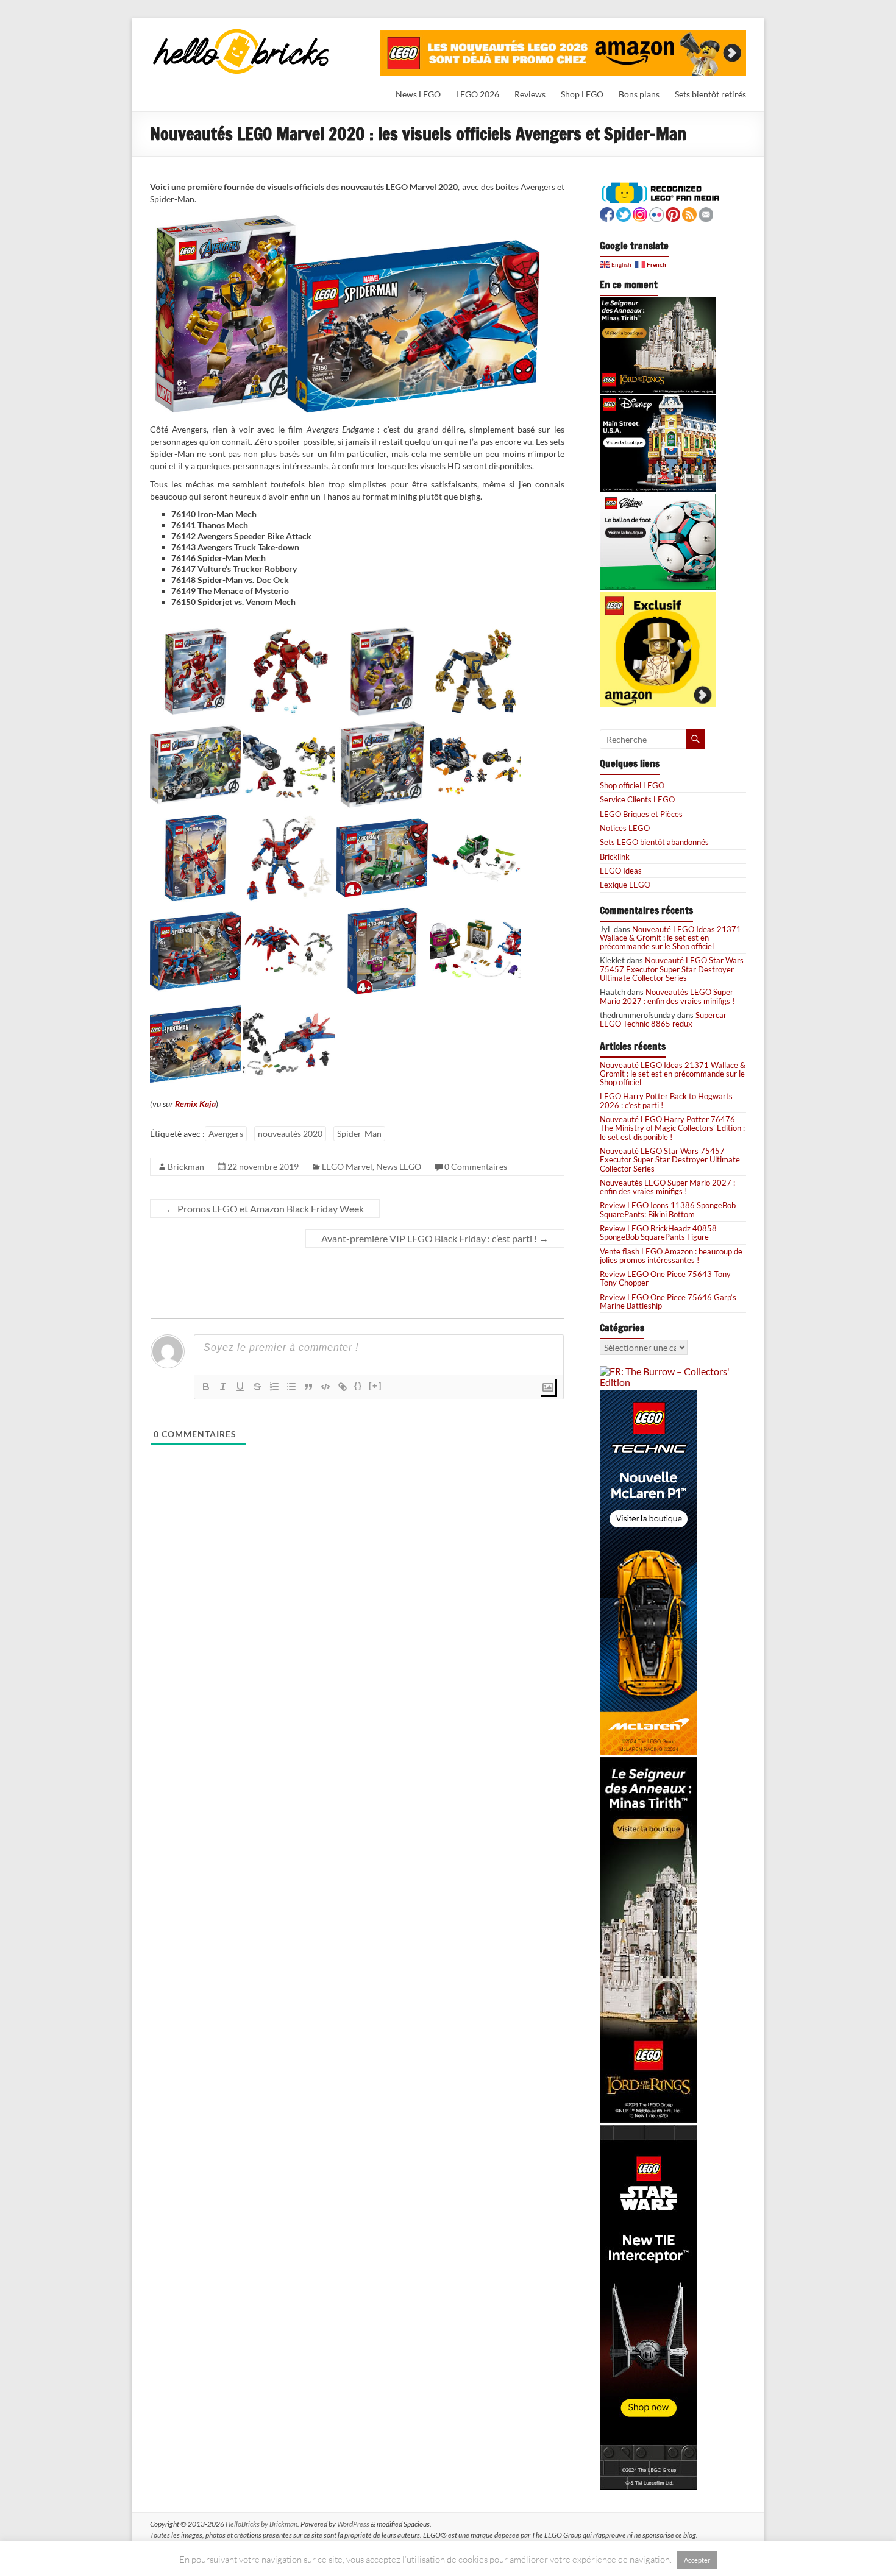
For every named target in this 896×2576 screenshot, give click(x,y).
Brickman (186, 1166)
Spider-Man (359, 1134)
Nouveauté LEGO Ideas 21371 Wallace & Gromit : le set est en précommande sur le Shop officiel (670, 938)
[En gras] (206, 1387)
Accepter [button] (697, 2560)
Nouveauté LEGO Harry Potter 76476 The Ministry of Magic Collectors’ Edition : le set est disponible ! (672, 1128)
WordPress (353, 2524)
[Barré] (257, 1387)
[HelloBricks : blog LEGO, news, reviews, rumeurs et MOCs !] (241, 33)
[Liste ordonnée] (274, 1387)
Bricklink (615, 857)
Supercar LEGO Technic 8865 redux (663, 1019)
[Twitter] (624, 213)
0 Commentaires (476, 1166)
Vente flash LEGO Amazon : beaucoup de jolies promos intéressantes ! (671, 1256)
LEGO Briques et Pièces (641, 814)
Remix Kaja (195, 1104)
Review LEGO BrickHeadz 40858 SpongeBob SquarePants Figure (658, 1233)
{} (358, 1386)
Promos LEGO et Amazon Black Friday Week (265, 1208)
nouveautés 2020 (290, 1134)
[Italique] (223, 1387)
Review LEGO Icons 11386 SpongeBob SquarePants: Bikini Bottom (668, 1209)
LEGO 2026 (478, 94)
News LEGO (418, 94)
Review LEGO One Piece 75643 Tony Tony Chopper (665, 1278)
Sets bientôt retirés (710, 94)
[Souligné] (240, 1387)
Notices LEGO (625, 828)
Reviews (530, 94)
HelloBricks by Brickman (261, 2524)
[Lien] (343, 1387)
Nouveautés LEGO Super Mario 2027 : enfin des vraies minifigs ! (667, 996)
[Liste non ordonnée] (291, 1387)
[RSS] (689, 213)
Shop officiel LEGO (632, 785)
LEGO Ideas (621, 871)
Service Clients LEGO (637, 799)
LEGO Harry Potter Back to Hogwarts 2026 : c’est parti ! (666, 1100)
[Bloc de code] (325, 1387)
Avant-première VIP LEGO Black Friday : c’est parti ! (435, 1238)
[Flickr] (656, 213)
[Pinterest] (673, 213)
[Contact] (706, 213)
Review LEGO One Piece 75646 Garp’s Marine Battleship (668, 1301)
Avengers (226, 1134)
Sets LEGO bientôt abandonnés (654, 842)
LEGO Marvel (347, 1166)
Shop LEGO (582, 94)
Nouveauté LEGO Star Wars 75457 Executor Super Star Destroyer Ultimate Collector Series (672, 969)
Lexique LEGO (625, 885)
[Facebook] (607, 213)
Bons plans (639, 94)
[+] (375, 1386)
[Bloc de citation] (308, 1387)
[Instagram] (640, 213)
